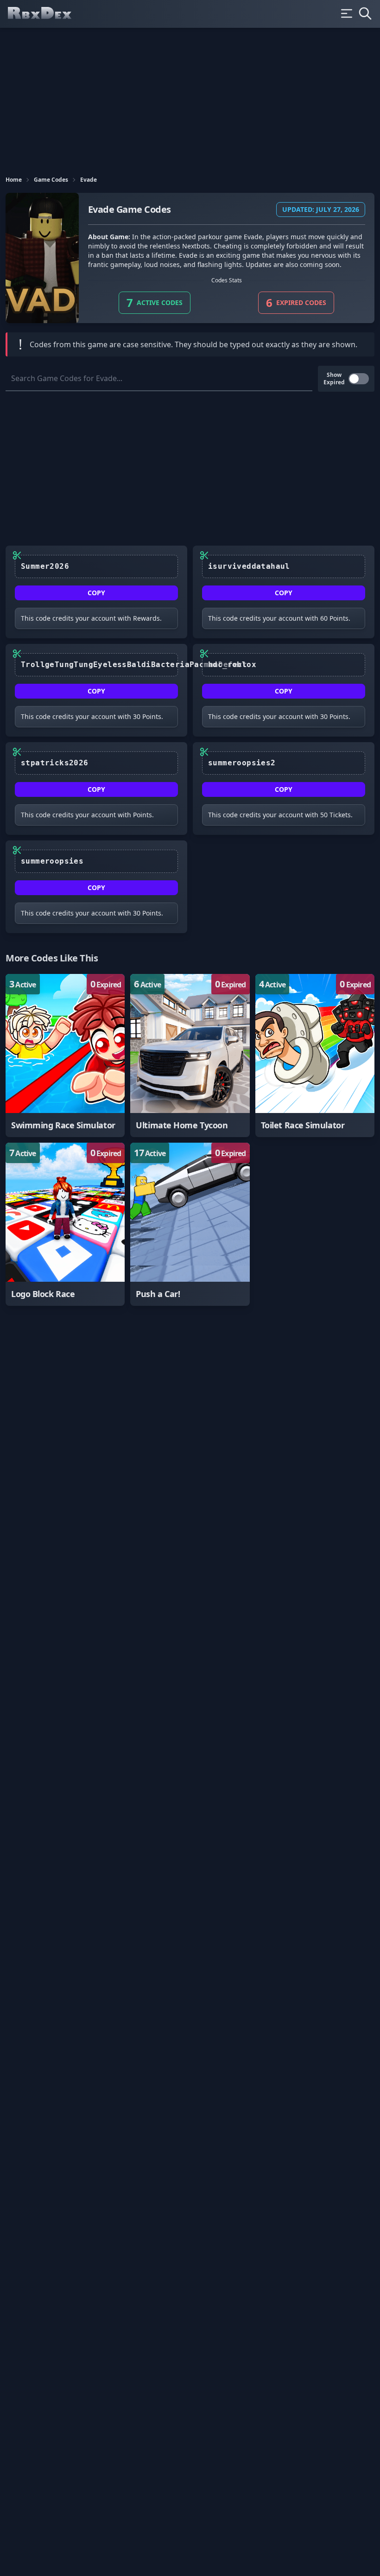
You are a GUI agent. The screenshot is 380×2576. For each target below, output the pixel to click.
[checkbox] (359, 379)
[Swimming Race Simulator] (65, 1056)
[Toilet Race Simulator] (315, 1056)
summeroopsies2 (242, 763)
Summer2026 (45, 566)
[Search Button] (365, 13)
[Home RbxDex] (47, 14)
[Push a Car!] (190, 1224)
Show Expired (334, 379)
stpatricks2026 (55, 763)
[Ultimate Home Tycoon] (190, 1056)
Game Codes (51, 180)
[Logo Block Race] (65, 1224)
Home (14, 180)
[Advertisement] (190, 97)
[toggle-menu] (347, 13)
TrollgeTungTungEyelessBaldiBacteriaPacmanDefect (99, 665)
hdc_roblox (232, 665)
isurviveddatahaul (249, 566)
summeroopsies (52, 861)
